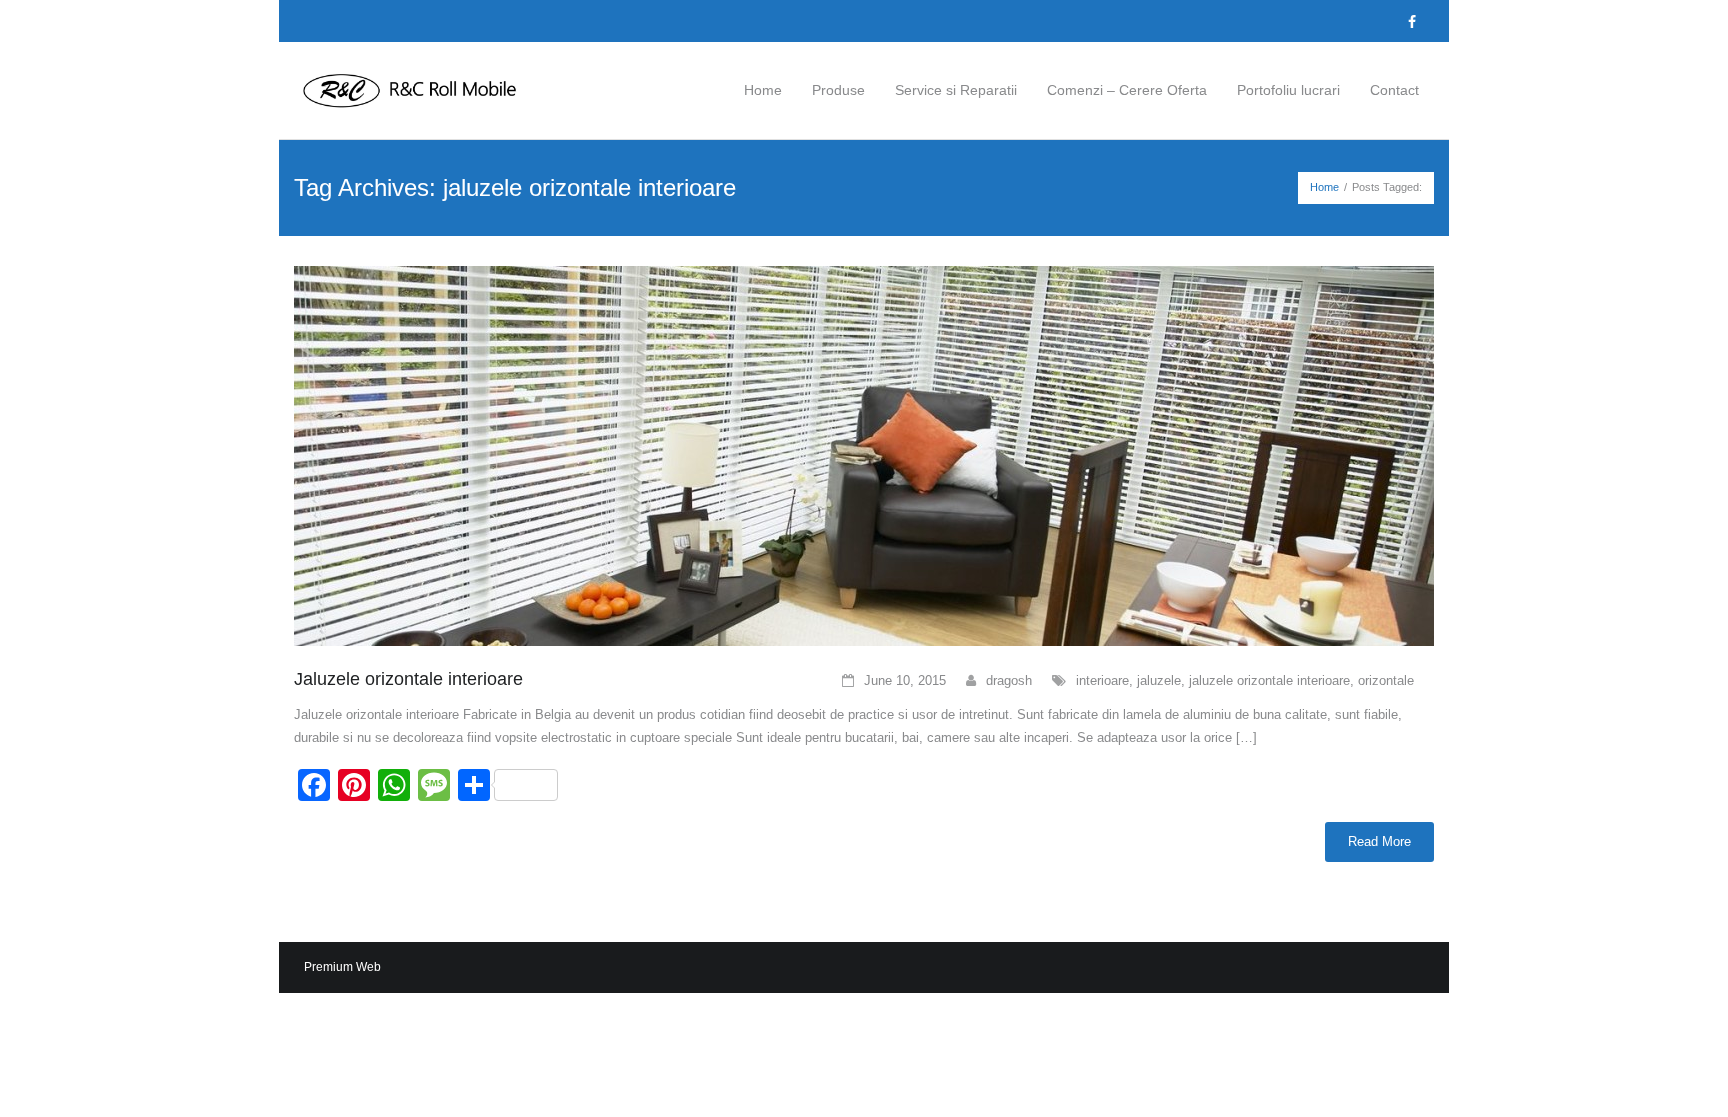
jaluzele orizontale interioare (1269, 680)
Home (1324, 187)
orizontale (1386, 680)
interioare (1102, 680)
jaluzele (1159, 680)
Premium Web (342, 967)
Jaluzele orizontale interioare (408, 679)
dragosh (1009, 680)
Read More (1379, 841)
